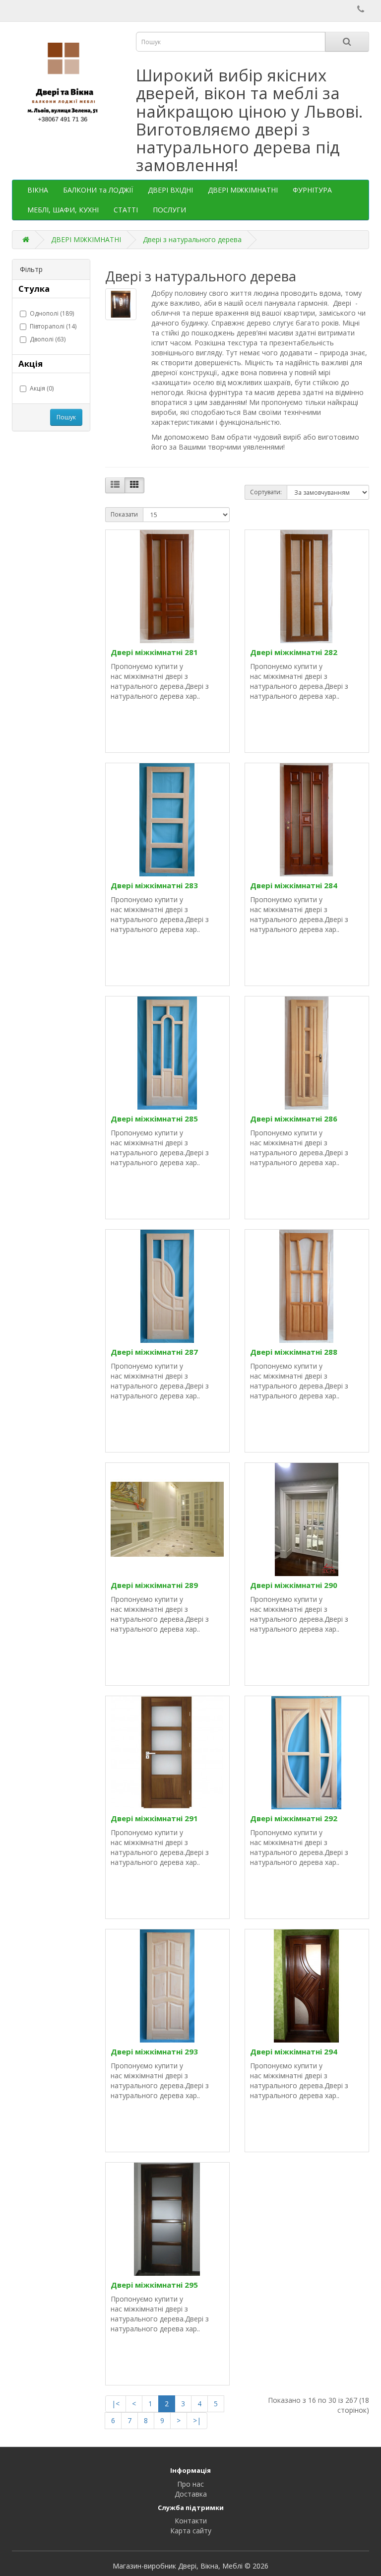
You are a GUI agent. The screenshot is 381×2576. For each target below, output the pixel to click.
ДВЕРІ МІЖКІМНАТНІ (243, 190)
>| (197, 2420)
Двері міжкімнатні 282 (294, 652)
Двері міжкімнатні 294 (294, 2051)
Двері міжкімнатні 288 (294, 1352)
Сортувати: (266, 492)
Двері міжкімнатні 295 (154, 2285)
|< (116, 2404)
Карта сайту (191, 2531)
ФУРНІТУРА (312, 190)
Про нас (190, 2484)
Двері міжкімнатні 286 (294, 1119)
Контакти (191, 2521)
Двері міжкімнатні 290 (294, 1585)
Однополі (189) (52, 313)
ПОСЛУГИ (169, 210)
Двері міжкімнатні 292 (294, 1818)
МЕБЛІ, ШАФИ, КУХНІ (63, 210)
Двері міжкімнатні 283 (154, 885)
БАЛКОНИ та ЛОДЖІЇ (98, 190)
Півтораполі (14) (53, 326)
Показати (124, 514)
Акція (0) (42, 388)
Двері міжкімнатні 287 (154, 1352)
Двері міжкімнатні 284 (294, 885)
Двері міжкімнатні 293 (154, 2051)
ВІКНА (38, 190)
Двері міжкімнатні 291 (154, 1818)
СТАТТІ (126, 210)
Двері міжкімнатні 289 (154, 1585)
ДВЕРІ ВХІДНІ (170, 190)
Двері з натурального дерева (192, 239)
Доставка (191, 2494)
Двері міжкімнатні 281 (154, 652)
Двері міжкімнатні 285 (154, 1119)
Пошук (66, 417)
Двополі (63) (48, 339)
